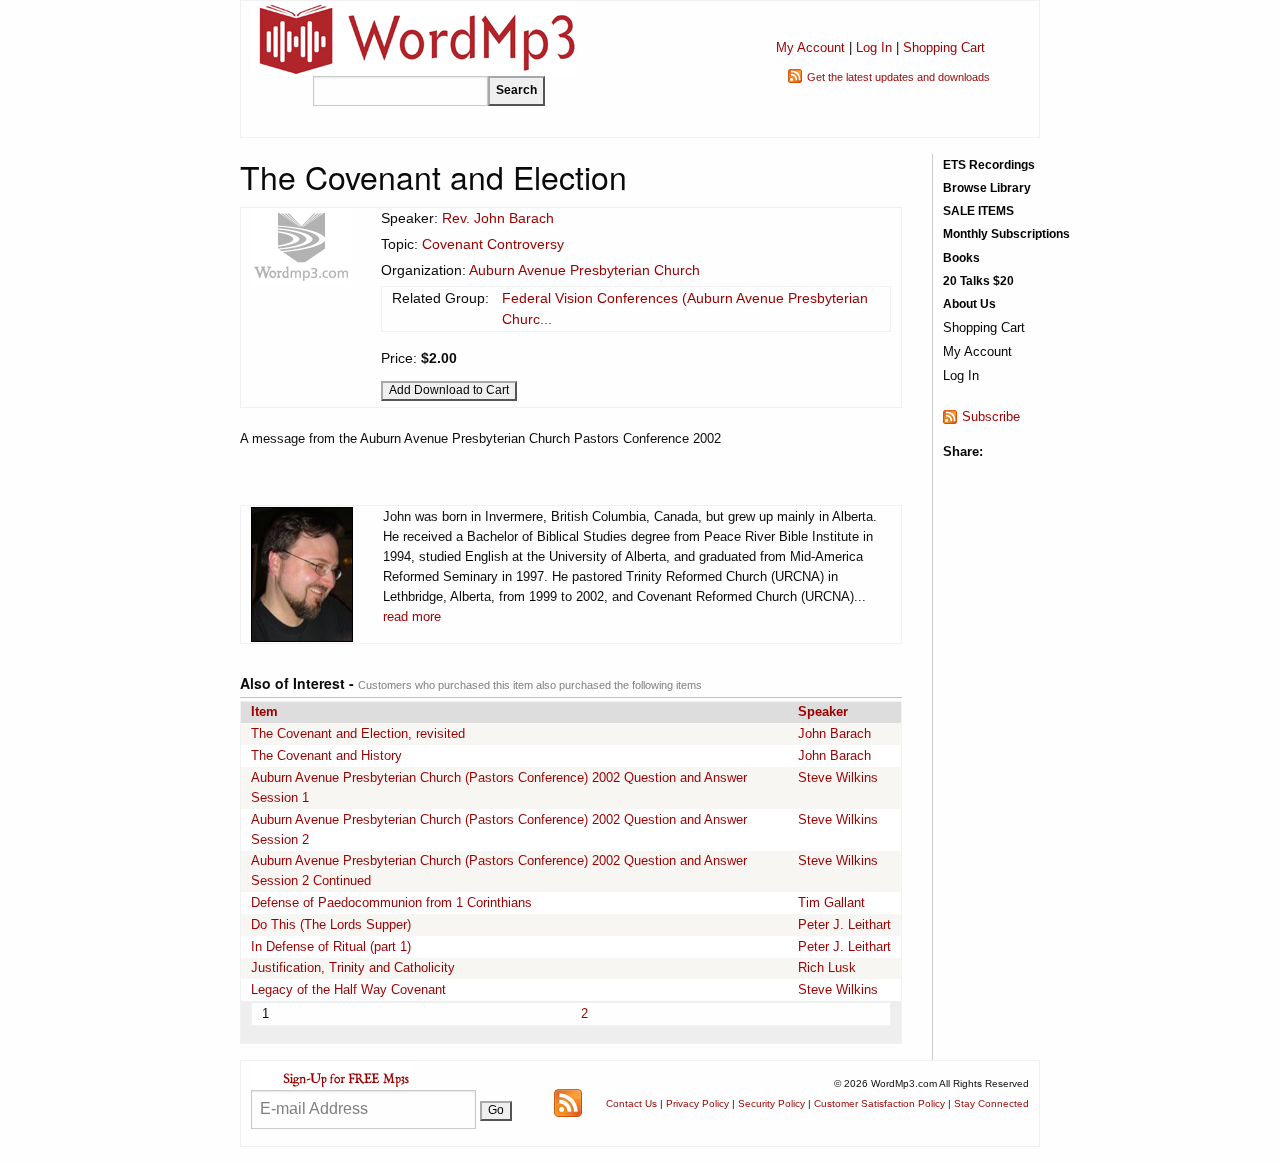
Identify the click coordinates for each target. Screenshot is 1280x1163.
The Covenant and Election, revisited (358, 733)
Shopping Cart (944, 47)
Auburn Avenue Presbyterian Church (584, 270)
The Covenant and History (326, 755)
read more (412, 616)
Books (961, 258)
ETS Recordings (989, 165)
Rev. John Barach (498, 218)
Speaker (823, 711)
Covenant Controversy (493, 244)
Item (264, 711)
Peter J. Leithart (844, 924)
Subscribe (991, 416)
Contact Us (631, 1103)
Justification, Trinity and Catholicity (353, 967)
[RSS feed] (568, 1102)
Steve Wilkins (838, 777)
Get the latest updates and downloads (898, 77)
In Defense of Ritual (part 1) (331, 946)
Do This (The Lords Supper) (331, 924)
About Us (969, 304)
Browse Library (987, 188)
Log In (874, 47)
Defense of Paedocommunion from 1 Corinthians (391, 902)
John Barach (834, 733)
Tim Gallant (831, 902)
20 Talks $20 (978, 281)
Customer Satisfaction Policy (879, 1103)
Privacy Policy (697, 1103)
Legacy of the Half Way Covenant (348, 989)
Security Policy (771, 1103)
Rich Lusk (827, 967)
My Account (810, 47)
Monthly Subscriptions (1006, 234)
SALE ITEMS (978, 211)
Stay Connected (991, 1103)
